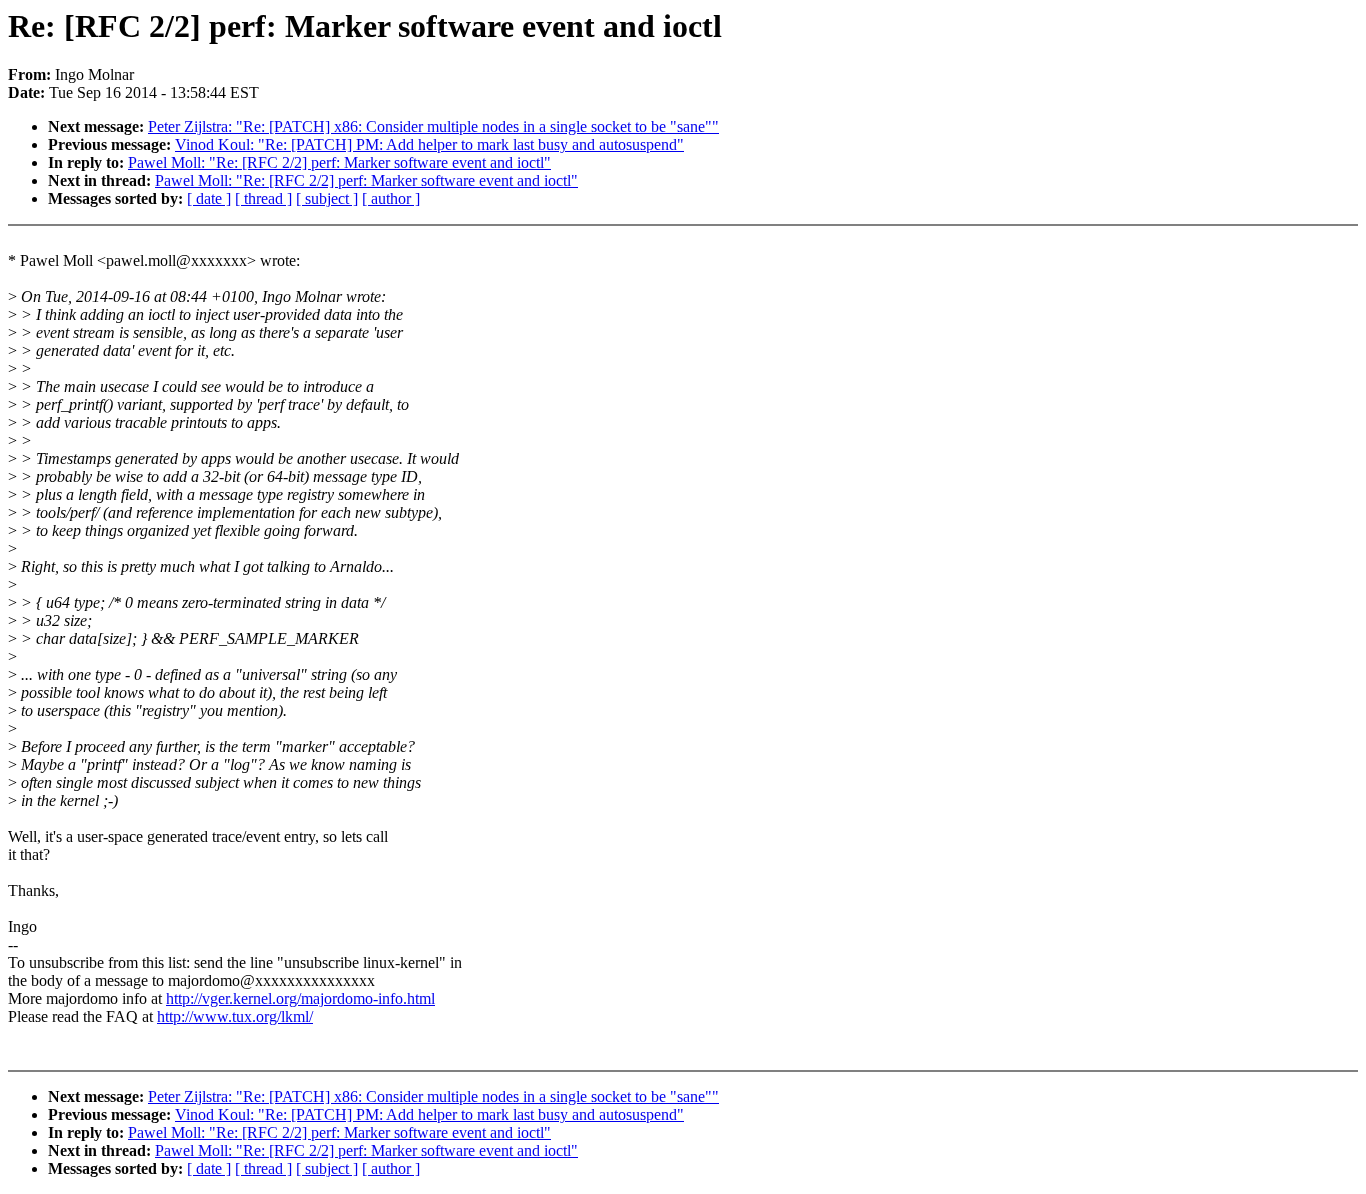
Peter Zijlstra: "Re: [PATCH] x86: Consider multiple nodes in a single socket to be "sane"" (433, 126)
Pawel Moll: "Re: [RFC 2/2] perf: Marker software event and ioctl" (339, 162)
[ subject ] (327, 198)
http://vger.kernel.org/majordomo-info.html (300, 998)
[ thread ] (263, 198)
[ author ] (391, 198)
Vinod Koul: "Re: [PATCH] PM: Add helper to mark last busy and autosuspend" (429, 144)
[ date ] (209, 198)
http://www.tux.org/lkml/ (235, 1016)
